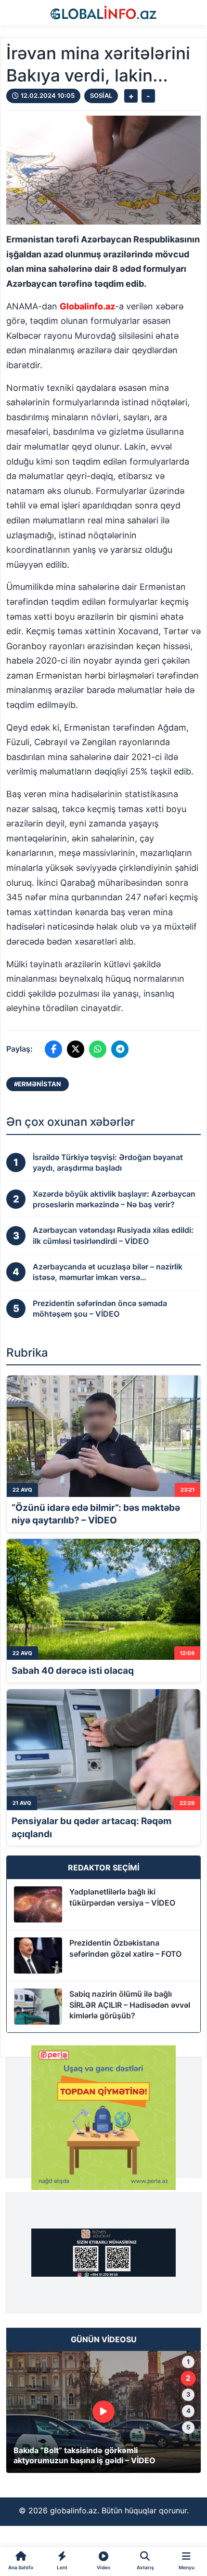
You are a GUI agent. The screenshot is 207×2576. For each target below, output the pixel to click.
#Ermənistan (38, 1084)
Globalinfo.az (87, 306)
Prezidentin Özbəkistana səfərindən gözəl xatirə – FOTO (125, 1948)
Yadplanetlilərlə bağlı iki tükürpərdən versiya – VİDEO (122, 1897)
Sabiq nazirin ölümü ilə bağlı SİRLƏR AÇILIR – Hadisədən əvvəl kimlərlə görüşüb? (130, 2005)
